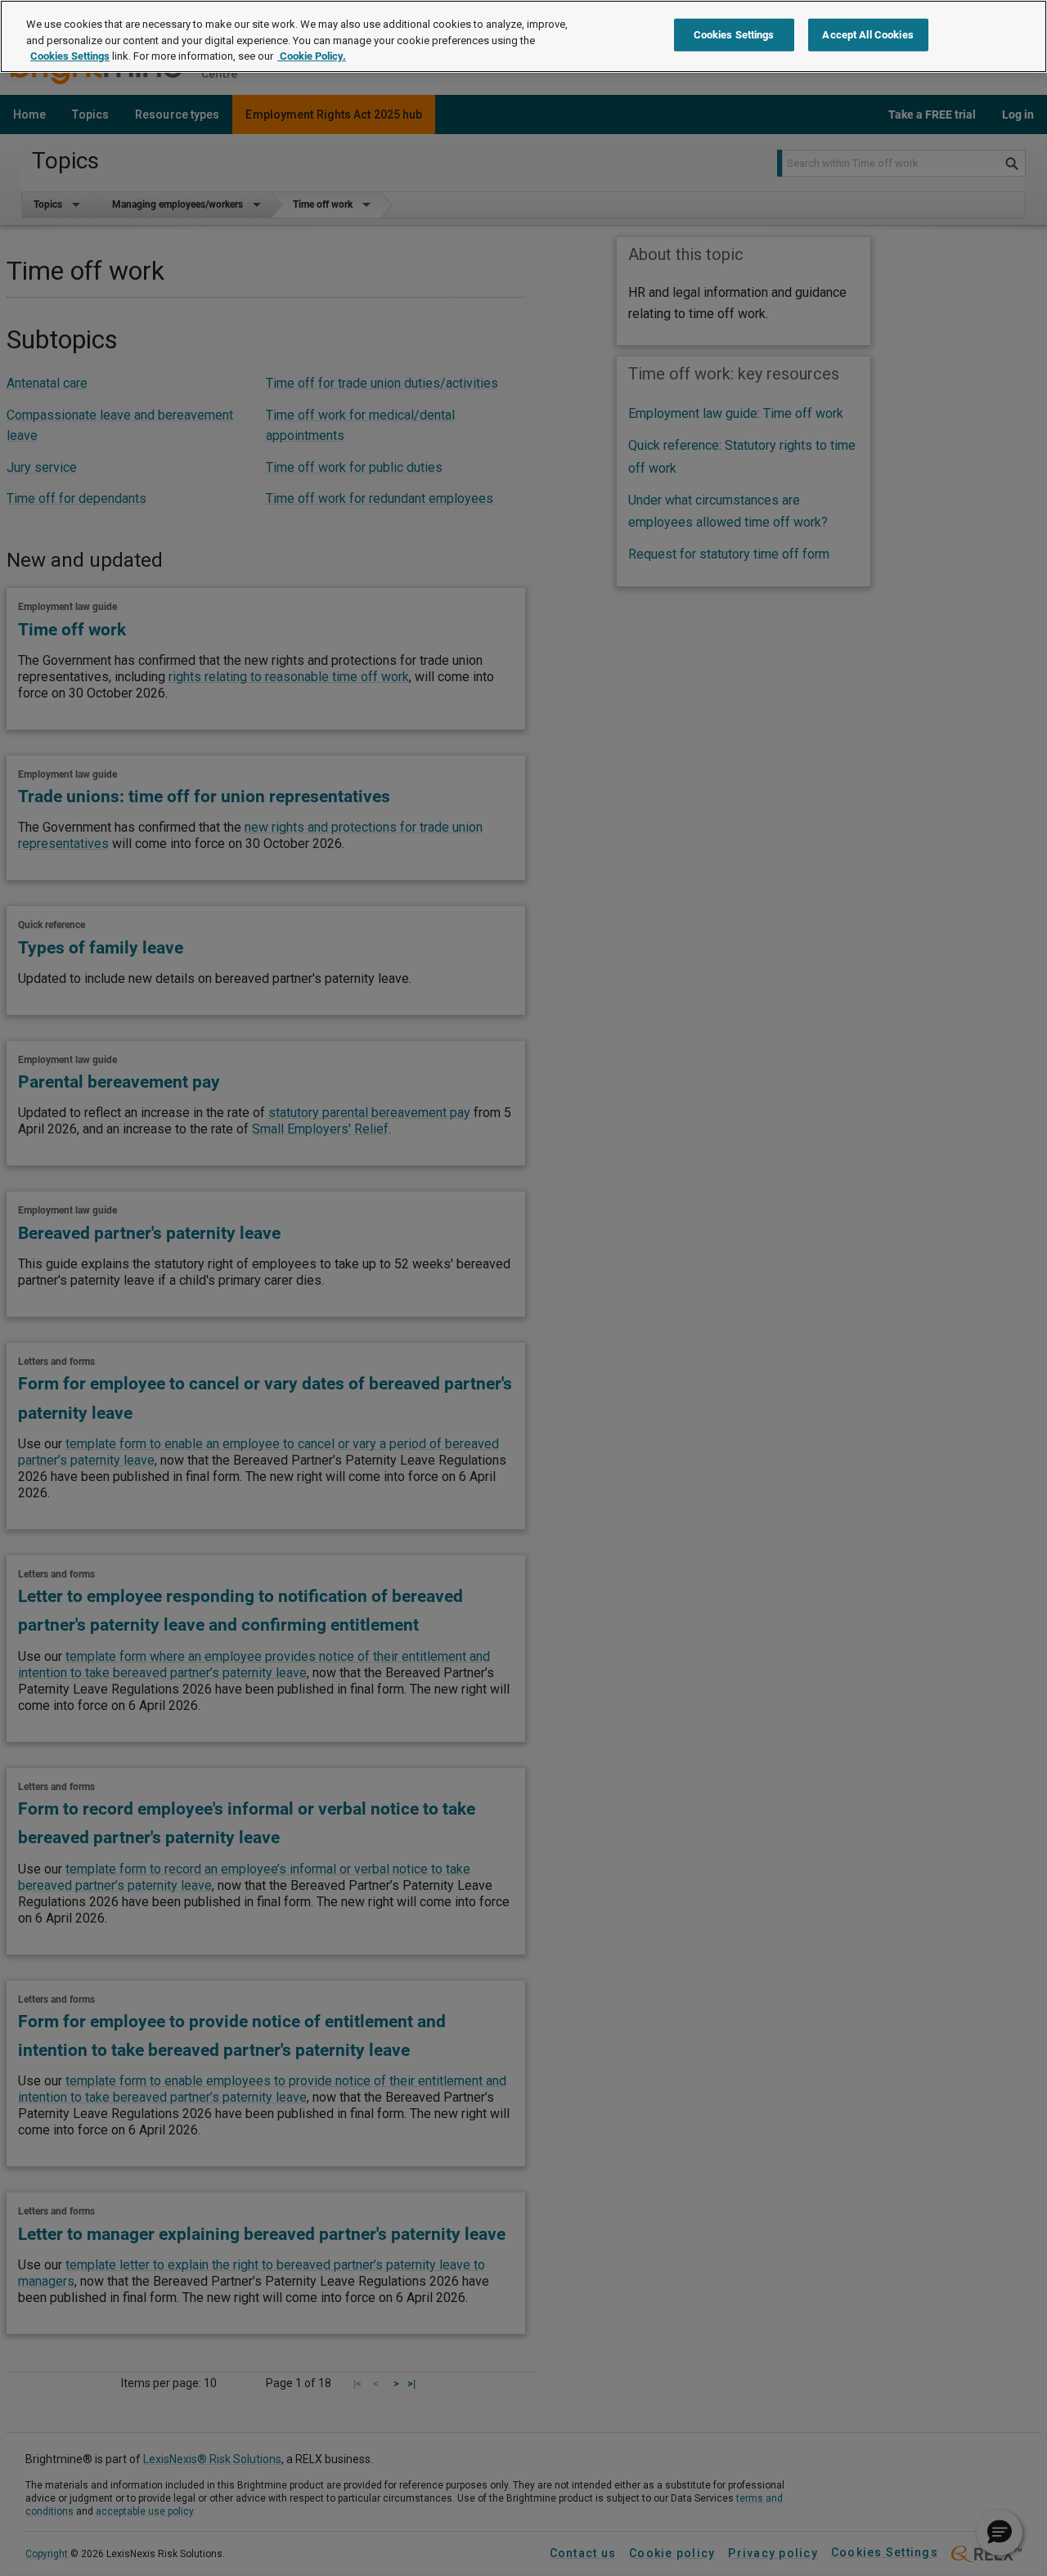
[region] (523, 36)
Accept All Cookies (867, 35)
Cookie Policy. (312, 56)
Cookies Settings (70, 56)
